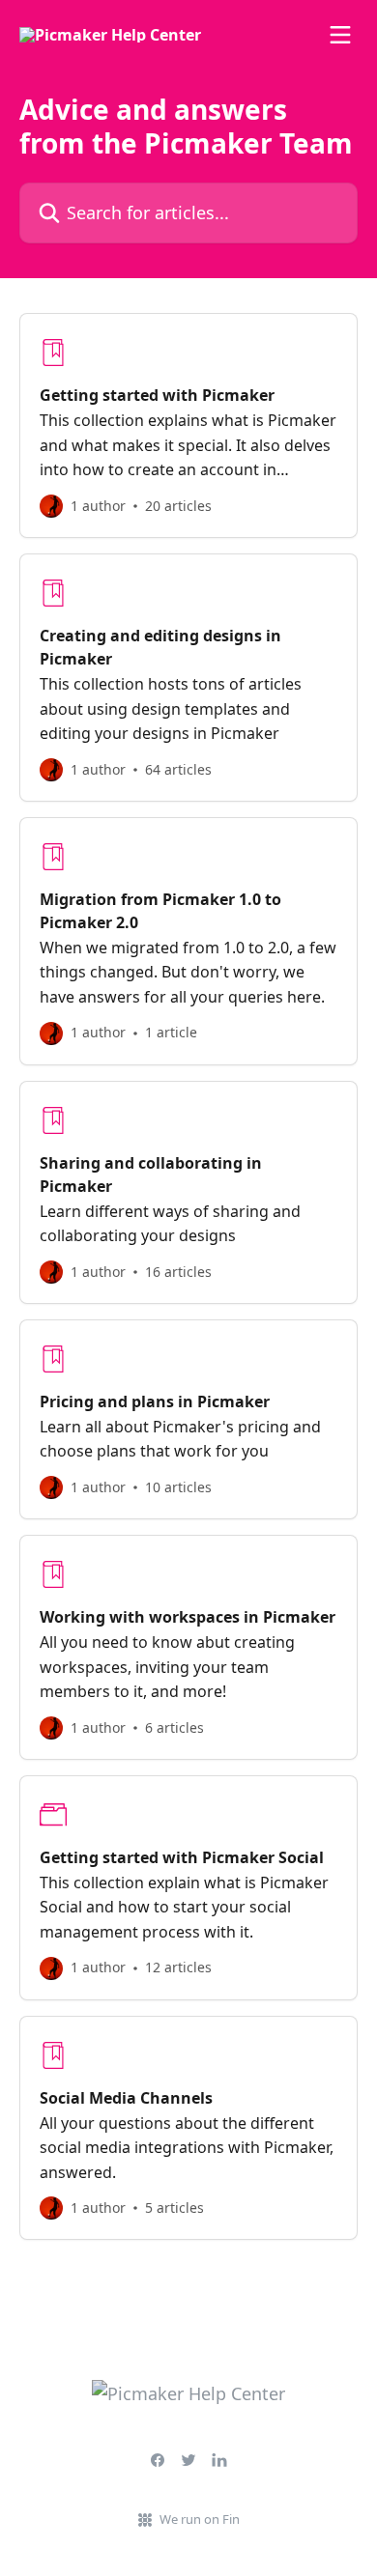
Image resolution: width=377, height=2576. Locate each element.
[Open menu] (340, 35)
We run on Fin (200, 2519)
